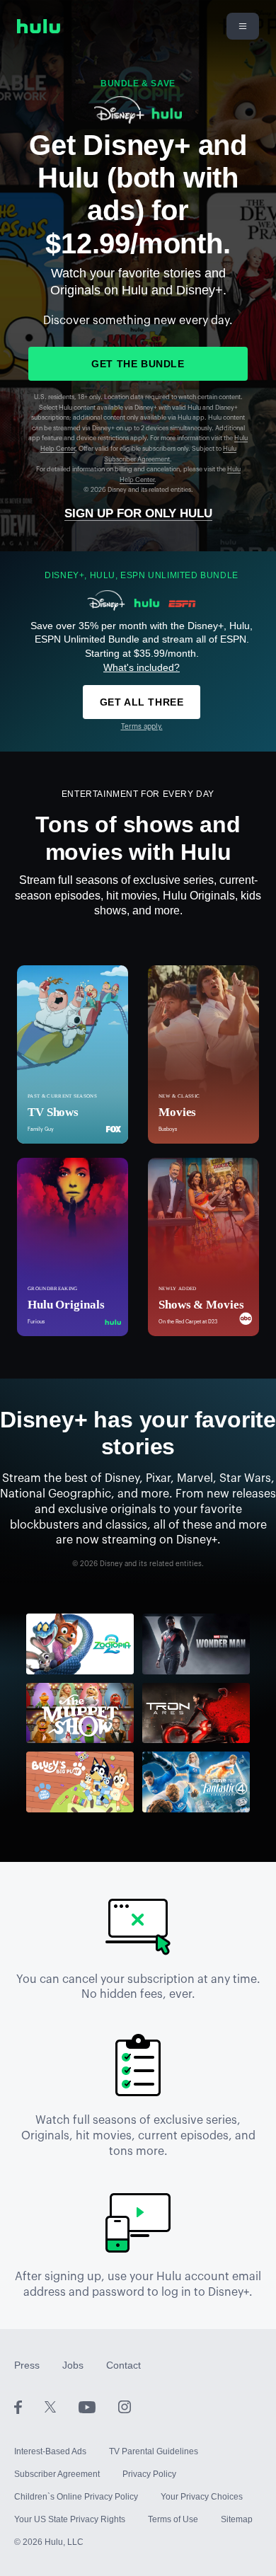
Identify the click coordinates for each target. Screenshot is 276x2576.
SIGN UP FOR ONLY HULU (138, 513)
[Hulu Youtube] (98, 2406)
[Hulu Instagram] (125, 2406)
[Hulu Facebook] (29, 2406)
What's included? (142, 667)
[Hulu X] (62, 2406)
